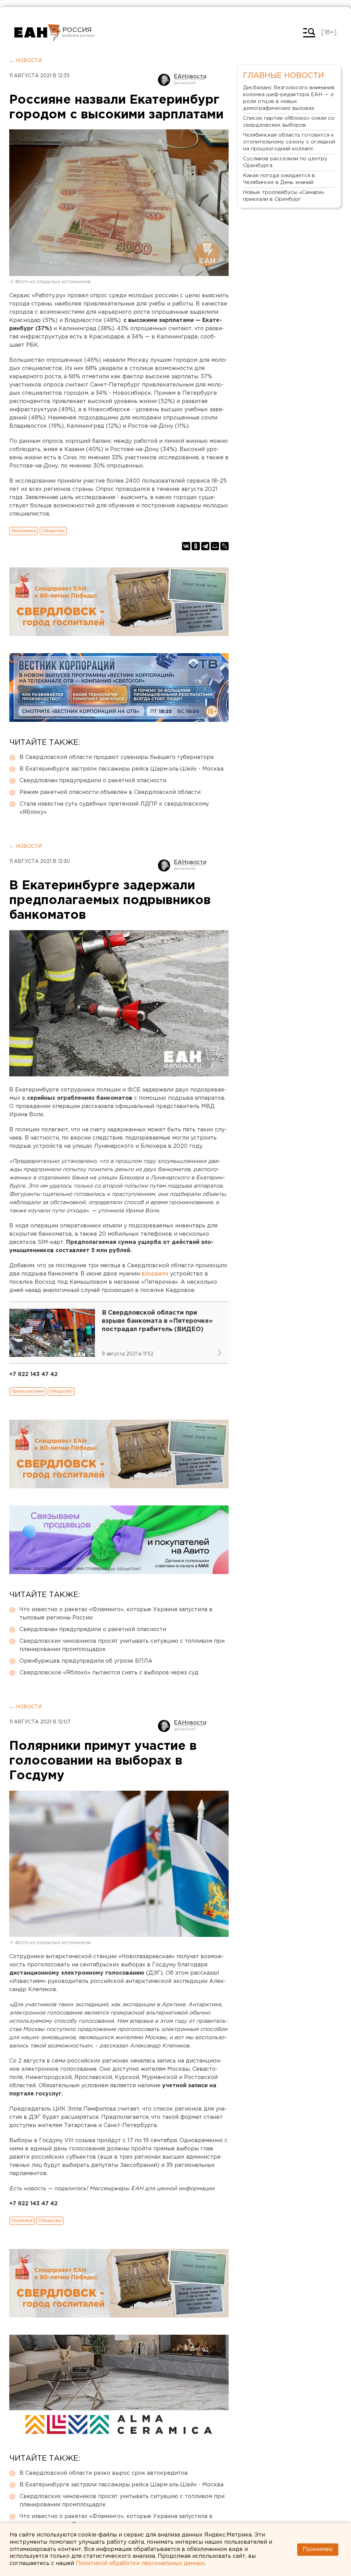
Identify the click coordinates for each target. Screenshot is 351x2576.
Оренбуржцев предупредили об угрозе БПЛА (86, 1661)
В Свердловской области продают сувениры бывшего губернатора (117, 757)
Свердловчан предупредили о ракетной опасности (93, 781)
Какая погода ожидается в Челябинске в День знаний (279, 179)
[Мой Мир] (215, 546)
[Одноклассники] (196, 546)
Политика (22, 2221)
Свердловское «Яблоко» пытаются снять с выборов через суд (109, 1673)
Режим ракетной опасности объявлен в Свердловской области (110, 792)
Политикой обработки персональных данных (140, 2563)
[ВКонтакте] (186, 546)
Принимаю (318, 2549)
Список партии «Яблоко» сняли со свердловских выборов (289, 122)
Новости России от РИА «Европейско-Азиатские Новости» (38, 33)
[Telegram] (205, 546)
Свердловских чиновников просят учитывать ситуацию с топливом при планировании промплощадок (122, 1645)
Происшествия (28, 1391)
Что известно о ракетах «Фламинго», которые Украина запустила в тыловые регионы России (116, 1614)
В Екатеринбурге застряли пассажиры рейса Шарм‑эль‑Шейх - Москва (122, 769)
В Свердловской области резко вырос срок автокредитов (104, 2473)
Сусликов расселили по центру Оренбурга (285, 162)
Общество (53, 531)
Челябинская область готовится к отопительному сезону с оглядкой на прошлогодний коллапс (289, 142)
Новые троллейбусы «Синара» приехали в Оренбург (284, 196)
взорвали (156, 1274)
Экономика (24, 531)
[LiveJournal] (225, 546)
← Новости (26, 61)
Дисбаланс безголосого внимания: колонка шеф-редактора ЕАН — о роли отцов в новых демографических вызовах (289, 98)
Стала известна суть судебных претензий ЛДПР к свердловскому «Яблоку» (114, 808)
